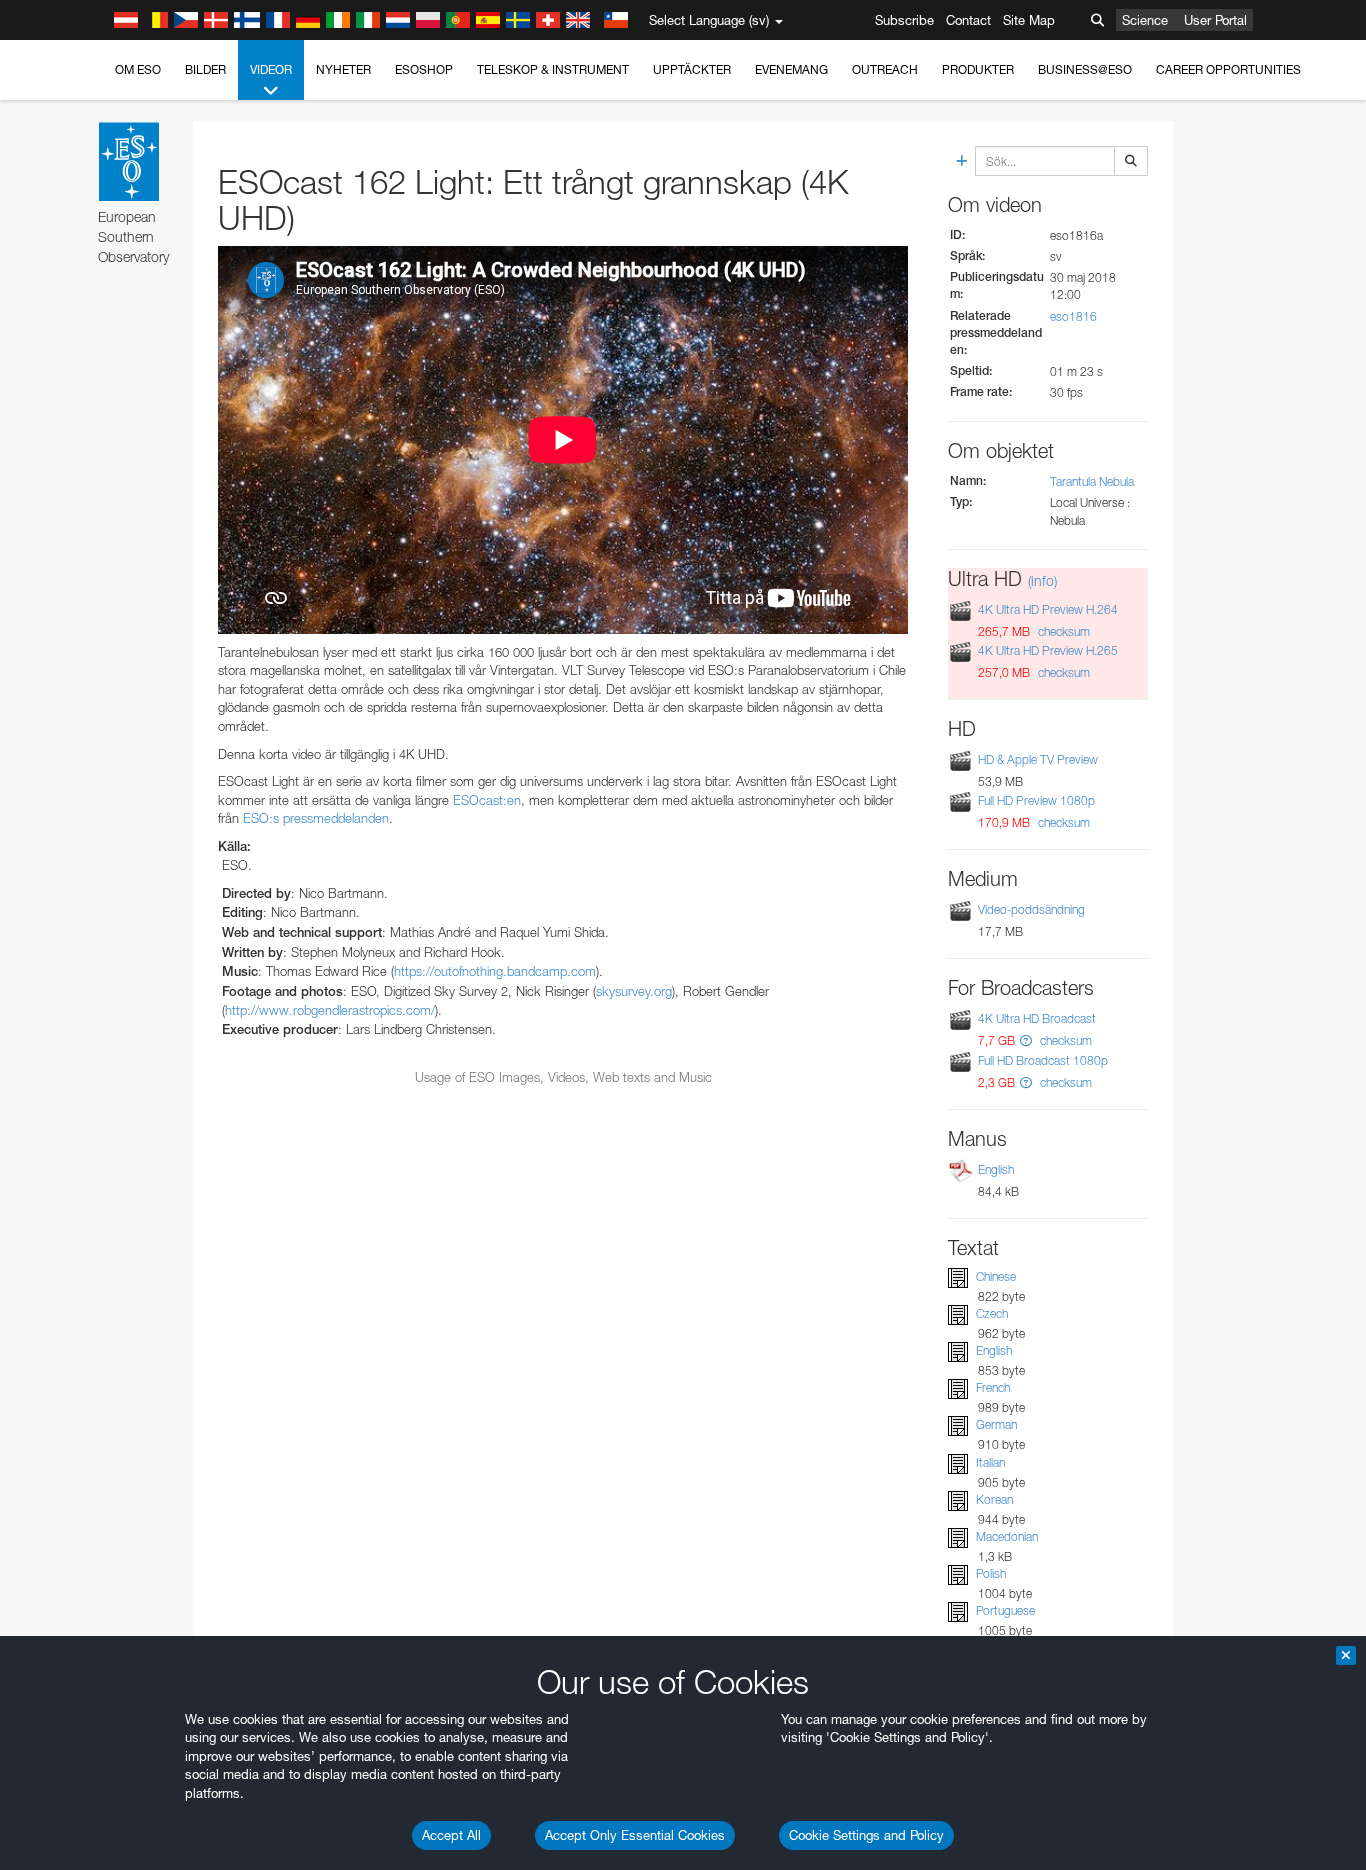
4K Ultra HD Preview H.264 (1048, 609)
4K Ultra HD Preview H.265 (1048, 650)
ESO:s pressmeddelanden (316, 818)
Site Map (1029, 20)
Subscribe (904, 20)
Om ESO (138, 69)
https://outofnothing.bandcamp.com (495, 971)
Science (1145, 20)
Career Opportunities (1228, 69)
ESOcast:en (487, 800)
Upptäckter (692, 69)
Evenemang (791, 69)
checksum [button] (1062, 631)
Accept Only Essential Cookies (635, 1835)
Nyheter (343, 69)
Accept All (451, 1835)
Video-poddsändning (1031, 909)
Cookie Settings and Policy (866, 1835)
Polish (991, 1573)
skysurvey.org (634, 991)
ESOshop (424, 69)
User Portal (1215, 20)
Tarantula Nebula (1092, 481)
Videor (271, 69)
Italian (990, 1462)
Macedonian (1007, 1536)
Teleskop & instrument (553, 69)
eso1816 (1073, 316)
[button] (1026, 1040)
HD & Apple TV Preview (1038, 759)
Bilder (205, 69)
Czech (992, 1313)
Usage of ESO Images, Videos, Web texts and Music (563, 1077)
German (996, 1424)
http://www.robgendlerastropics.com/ (330, 1010)
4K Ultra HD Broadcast (1037, 1018)
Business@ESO (1085, 69)
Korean (994, 1499)
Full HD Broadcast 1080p (1043, 1060)
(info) (1042, 580)
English (996, 1169)
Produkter (978, 69)
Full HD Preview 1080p (1036, 800)
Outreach (885, 69)
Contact (968, 20)
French (993, 1387)
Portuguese (1005, 1610)
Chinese (996, 1276)
